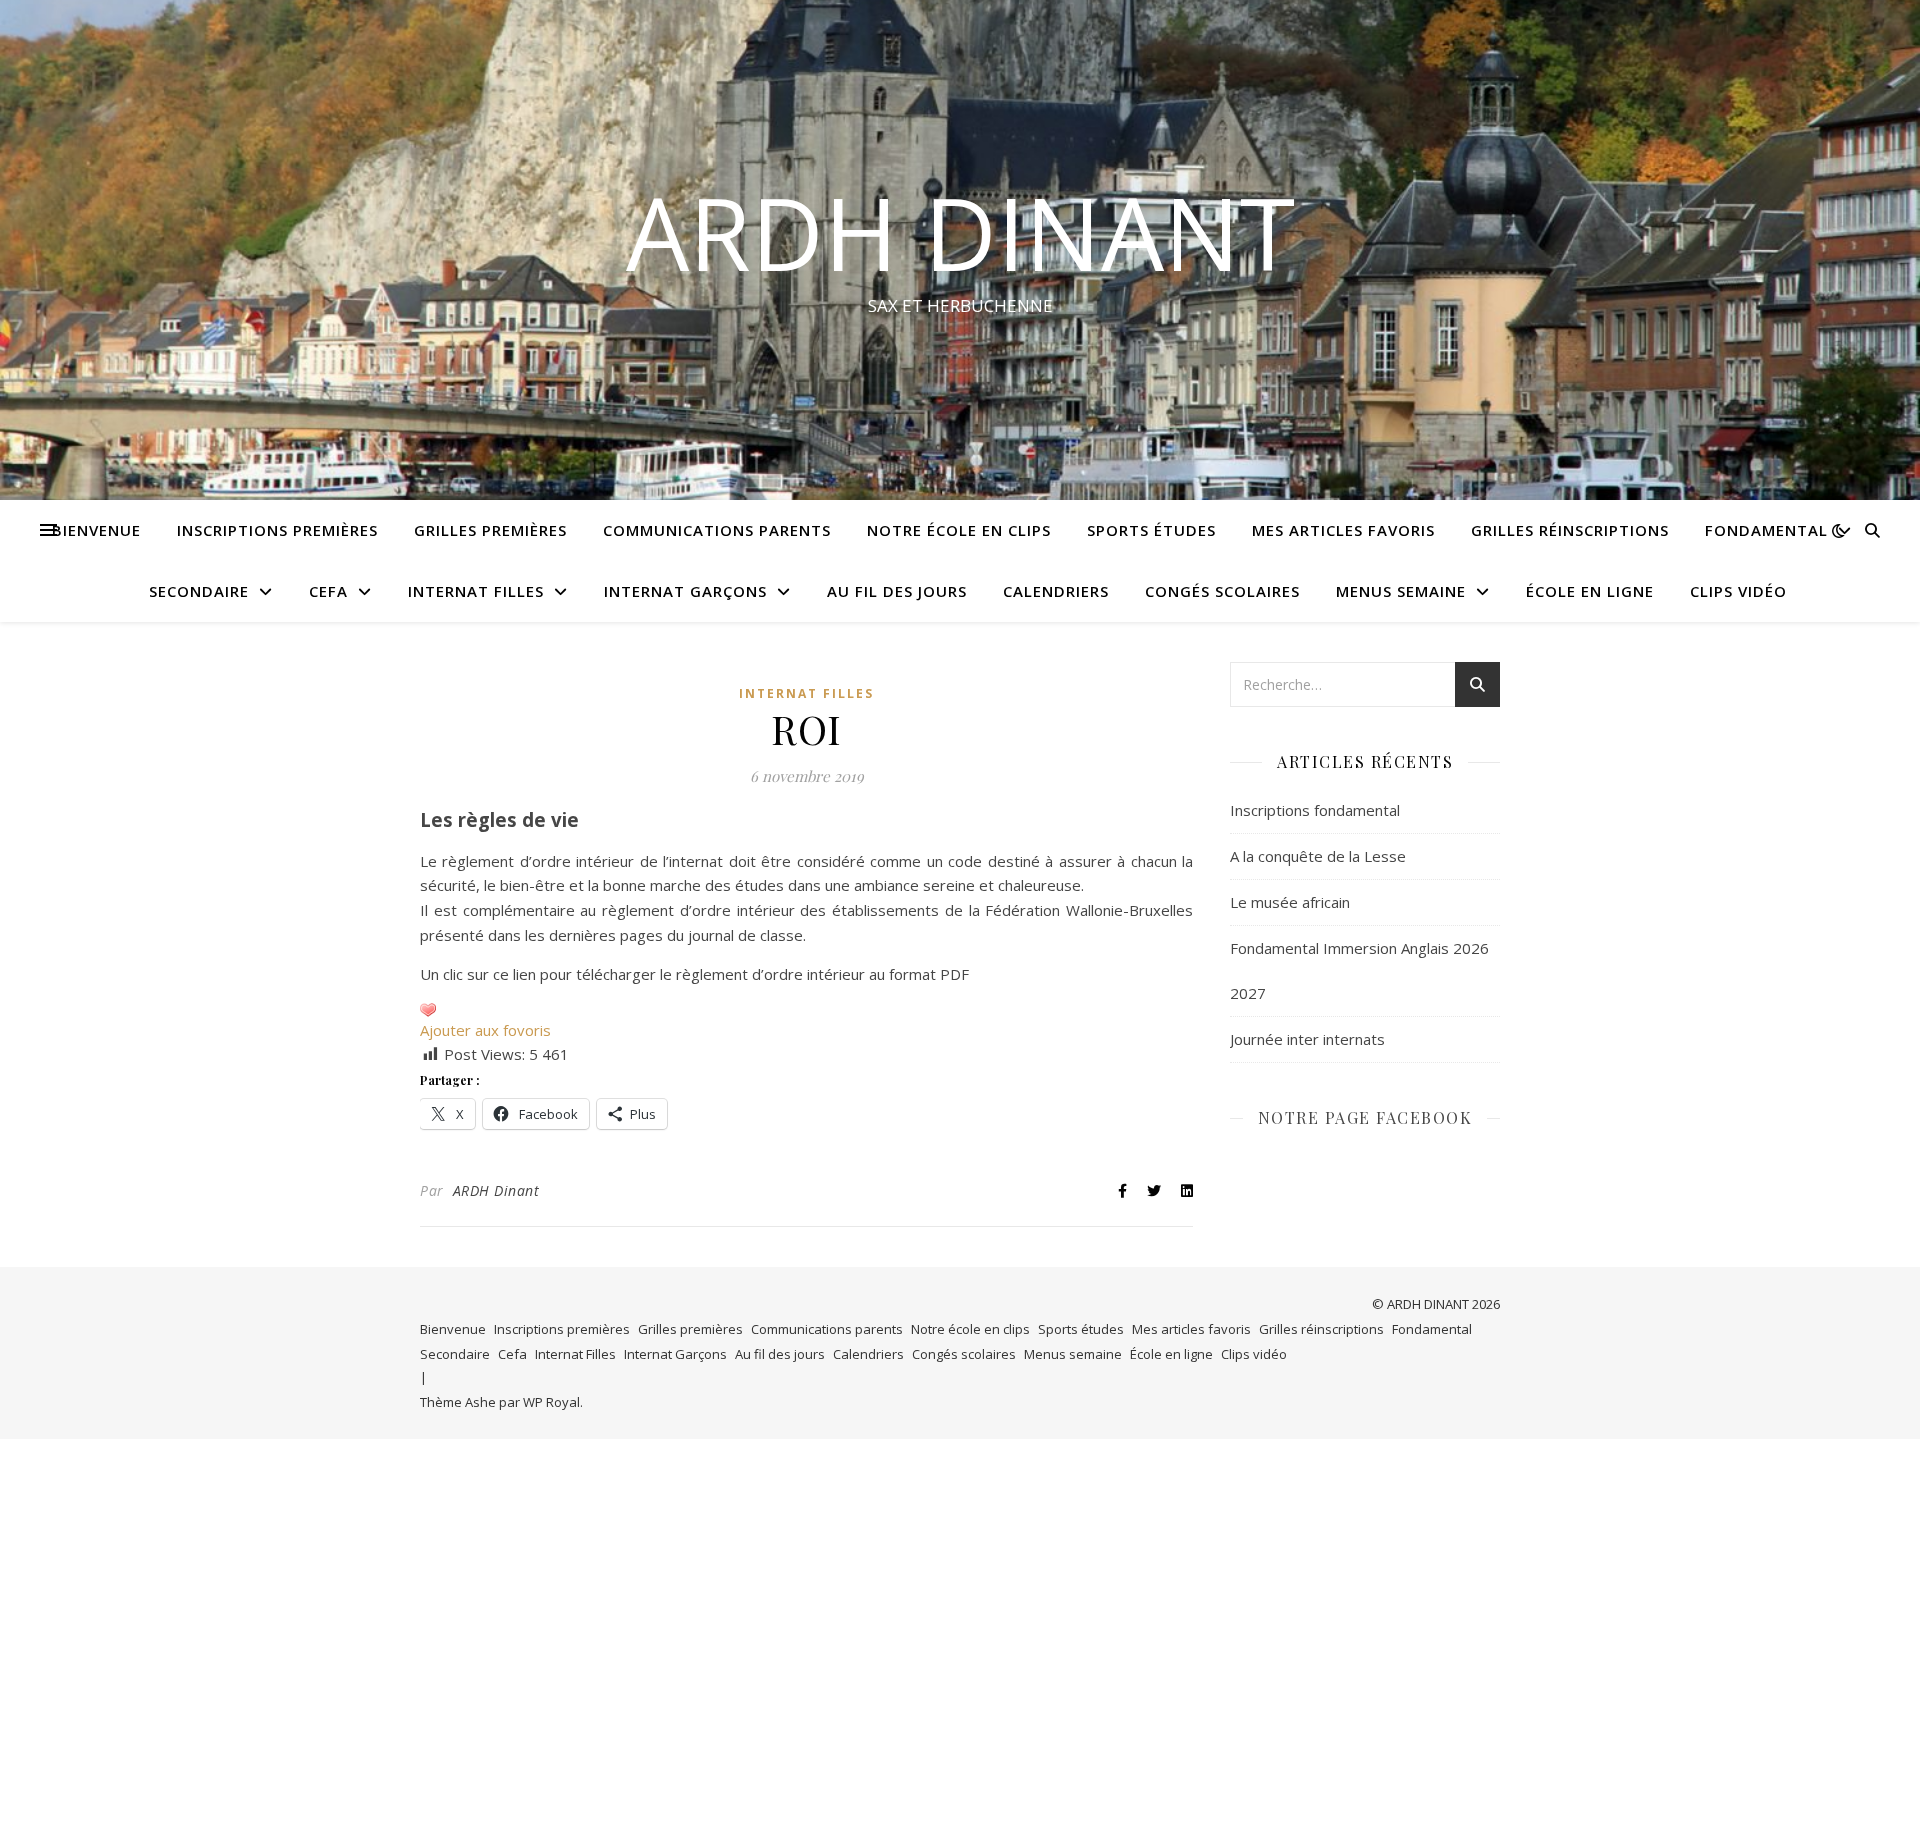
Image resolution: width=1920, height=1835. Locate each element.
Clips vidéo (1738, 591)
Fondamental (1766, 530)
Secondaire (199, 591)
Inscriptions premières (277, 530)
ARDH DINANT (960, 232)
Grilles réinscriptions (1570, 530)
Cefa (328, 591)
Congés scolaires (1222, 591)
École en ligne (1590, 591)
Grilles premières (490, 530)
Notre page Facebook (1365, 1117)
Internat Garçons (685, 591)
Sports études (1151, 530)
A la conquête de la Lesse (1318, 856)
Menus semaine (1401, 591)
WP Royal (551, 1402)
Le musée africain (1290, 902)
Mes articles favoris (1343, 530)
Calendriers (1056, 591)
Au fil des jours (897, 591)
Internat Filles (476, 591)
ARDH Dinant (496, 1190)
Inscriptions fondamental (1315, 810)
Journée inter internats (1307, 1039)
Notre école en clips (959, 530)
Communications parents (717, 530)
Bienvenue (96, 530)
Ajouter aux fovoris (485, 1030)
